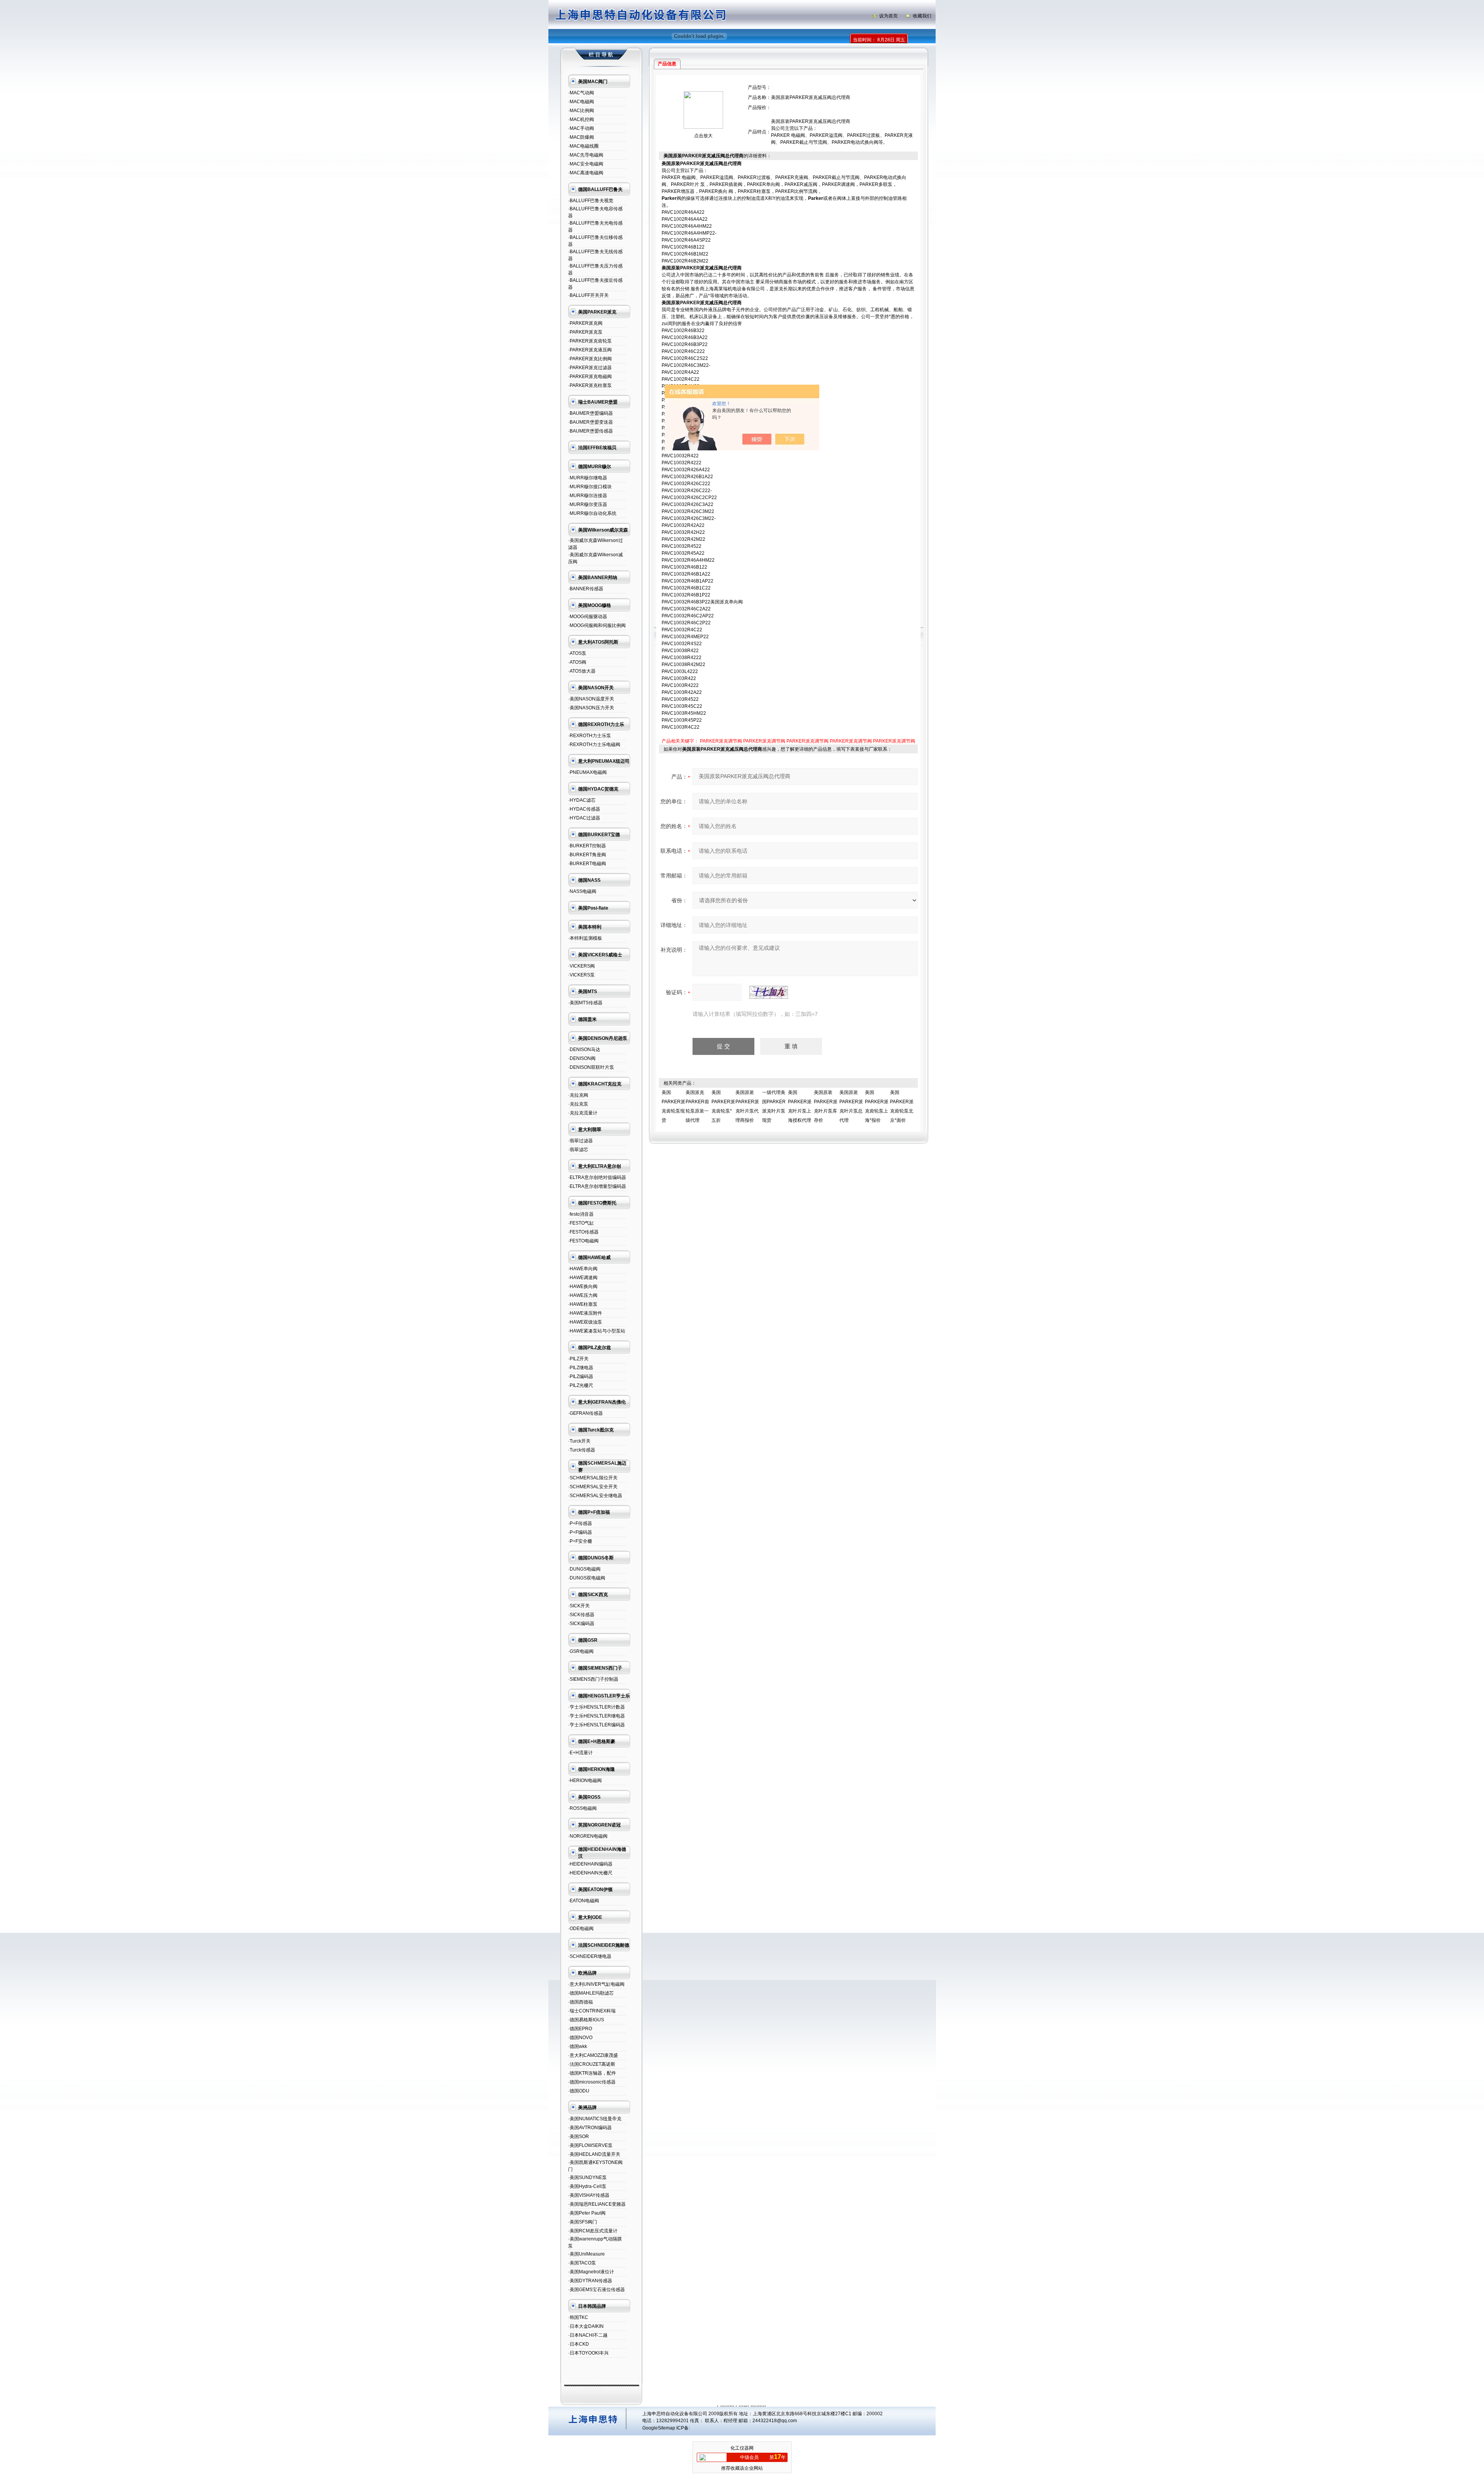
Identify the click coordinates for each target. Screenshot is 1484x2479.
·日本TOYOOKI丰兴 (588, 2353)
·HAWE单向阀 (583, 1269)
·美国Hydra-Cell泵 (587, 2186)
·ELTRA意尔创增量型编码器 (597, 1186)
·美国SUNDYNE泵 (587, 2177)
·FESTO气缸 (581, 1223)
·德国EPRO (580, 2029)
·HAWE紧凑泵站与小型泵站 (597, 1331)
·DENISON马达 (584, 1050)
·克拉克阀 (578, 1095)
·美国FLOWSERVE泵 (590, 2145)
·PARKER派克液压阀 (590, 350)
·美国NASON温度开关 (591, 699)
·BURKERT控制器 (587, 846)
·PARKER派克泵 (585, 332)
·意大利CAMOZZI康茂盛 (593, 2055)
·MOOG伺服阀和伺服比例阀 (597, 625)
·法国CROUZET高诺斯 (592, 2064)
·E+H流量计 (580, 1753)
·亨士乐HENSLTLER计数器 (596, 1707)
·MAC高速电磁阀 (586, 173)
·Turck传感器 (582, 1450)
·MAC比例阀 (581, 111)
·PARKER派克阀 (585, 323)
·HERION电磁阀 (585, 1780)
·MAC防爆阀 (581, 137)
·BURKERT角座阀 (587, 855)
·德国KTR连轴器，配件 (592, 2073)
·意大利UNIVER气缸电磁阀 (596, 1984)
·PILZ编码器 (581, 1377)
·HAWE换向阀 (583, 1286)
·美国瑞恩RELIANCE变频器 (597, 2204)
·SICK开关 (579, 1606)
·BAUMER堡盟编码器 (591, 413)
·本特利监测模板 (585, 938)
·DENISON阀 (582, 1058)
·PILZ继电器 (581, 1368)
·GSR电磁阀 (581, 1651)
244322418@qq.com (775, 2421)
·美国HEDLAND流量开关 (594, 2154)
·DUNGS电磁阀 (584, 1569)
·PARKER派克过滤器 (590, 368)
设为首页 (888, 16)
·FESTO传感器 (583, 1232)
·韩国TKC (578, 2317)
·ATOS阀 (577, 662)
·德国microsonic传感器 (592, 2082)
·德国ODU (579, 2091)
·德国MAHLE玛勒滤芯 (591, 1993)
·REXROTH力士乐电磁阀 (594, 745)
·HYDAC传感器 (584, 809)
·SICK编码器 (581, 1624)
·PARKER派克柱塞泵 (590, 385)
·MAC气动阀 (581, 93)
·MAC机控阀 (581, 119)
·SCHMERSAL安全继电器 (595, 1496)
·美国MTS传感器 (585, 1003)
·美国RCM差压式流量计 (593, 2231)
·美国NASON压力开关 (591, 708)
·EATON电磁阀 (584, 1901)
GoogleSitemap (659, 2428)
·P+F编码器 (580, 1532)
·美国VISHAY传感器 (589, 2195)
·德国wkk (578, 2046)
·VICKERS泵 (581, 975)
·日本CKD (579, 2344)
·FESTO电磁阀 (583, 1241)
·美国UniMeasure (586, 2254)
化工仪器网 (742, 2448)
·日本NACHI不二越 (588, 2335)
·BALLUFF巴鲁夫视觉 (591, 201)
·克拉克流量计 (583, 1113)
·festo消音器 (581, 1214)
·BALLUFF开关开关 (588, 295)
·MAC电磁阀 (581, 102)
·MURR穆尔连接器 (588, 496)
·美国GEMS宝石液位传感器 (596, 2290)
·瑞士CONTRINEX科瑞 (592, 2011)
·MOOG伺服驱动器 (588, 617)
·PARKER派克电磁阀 (590, 377)
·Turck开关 (579, 1441)
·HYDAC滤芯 (582, 800)
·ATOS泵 (577, 653)
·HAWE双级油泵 (585, 1322)
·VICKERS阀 (581, 966)
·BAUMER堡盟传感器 (591, 431)
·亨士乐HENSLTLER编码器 (596, 1725)
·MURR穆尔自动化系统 (592, 513)
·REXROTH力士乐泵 (590, 736)
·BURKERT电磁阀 (587, 864)
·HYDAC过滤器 (584, 818)
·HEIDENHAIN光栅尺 (590, 1873)
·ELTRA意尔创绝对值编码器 (597, 1177)
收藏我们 (922, 16)
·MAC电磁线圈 (583, 146)
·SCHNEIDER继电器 (590, 1956)
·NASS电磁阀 (582, 891)
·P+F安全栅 (580, 1541)
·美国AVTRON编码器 (590, 2128)
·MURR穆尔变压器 (588, 504)
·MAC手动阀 (581, 128)
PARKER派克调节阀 (721, 741)
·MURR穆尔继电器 (588, 478)
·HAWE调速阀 (583, 1278)
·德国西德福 (580, 2002)
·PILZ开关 (578, 1359)
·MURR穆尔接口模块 (590, 487)
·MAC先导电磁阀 (586, 155)
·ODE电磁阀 (581, 1929)
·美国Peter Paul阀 (587, 2213)
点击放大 (703, 136)
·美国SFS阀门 (583, 2222)
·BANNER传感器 (586, 589)
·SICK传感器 (581, 1615)
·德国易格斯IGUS (586, 2020)
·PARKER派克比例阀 (590, 359)
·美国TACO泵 (582, 2263)
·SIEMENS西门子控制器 (593, 1679)
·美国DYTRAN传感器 (590, 2281)
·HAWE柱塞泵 (583, 1304)
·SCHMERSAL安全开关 (593, 1487)
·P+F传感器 (580, 1523)
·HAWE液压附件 (585, 1313)
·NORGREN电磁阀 (588, 1836)
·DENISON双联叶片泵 (591, 1067)
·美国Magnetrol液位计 (591, 2272)
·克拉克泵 (578, 1104)
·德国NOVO (580, 2038)
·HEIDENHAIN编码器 (590, 1864)
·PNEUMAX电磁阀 (587, 772)
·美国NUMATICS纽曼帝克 (595, 2119)
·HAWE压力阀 (583, 1295)
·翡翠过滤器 (580, 1141)
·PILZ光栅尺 (581, 1385)
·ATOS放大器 (582, 671)
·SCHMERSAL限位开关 (593, 1478)
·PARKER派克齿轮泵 (590, 341)
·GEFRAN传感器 (585, 1413)
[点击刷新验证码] (769, 992)
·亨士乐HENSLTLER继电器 (596, 1716)
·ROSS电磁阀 (582, 1808)
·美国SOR (579, 2137)
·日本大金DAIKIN (586, 2326)
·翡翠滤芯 (578, 1150)
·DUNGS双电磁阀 (587, 1578)
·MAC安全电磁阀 (586, 164)
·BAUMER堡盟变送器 (591, 422)
